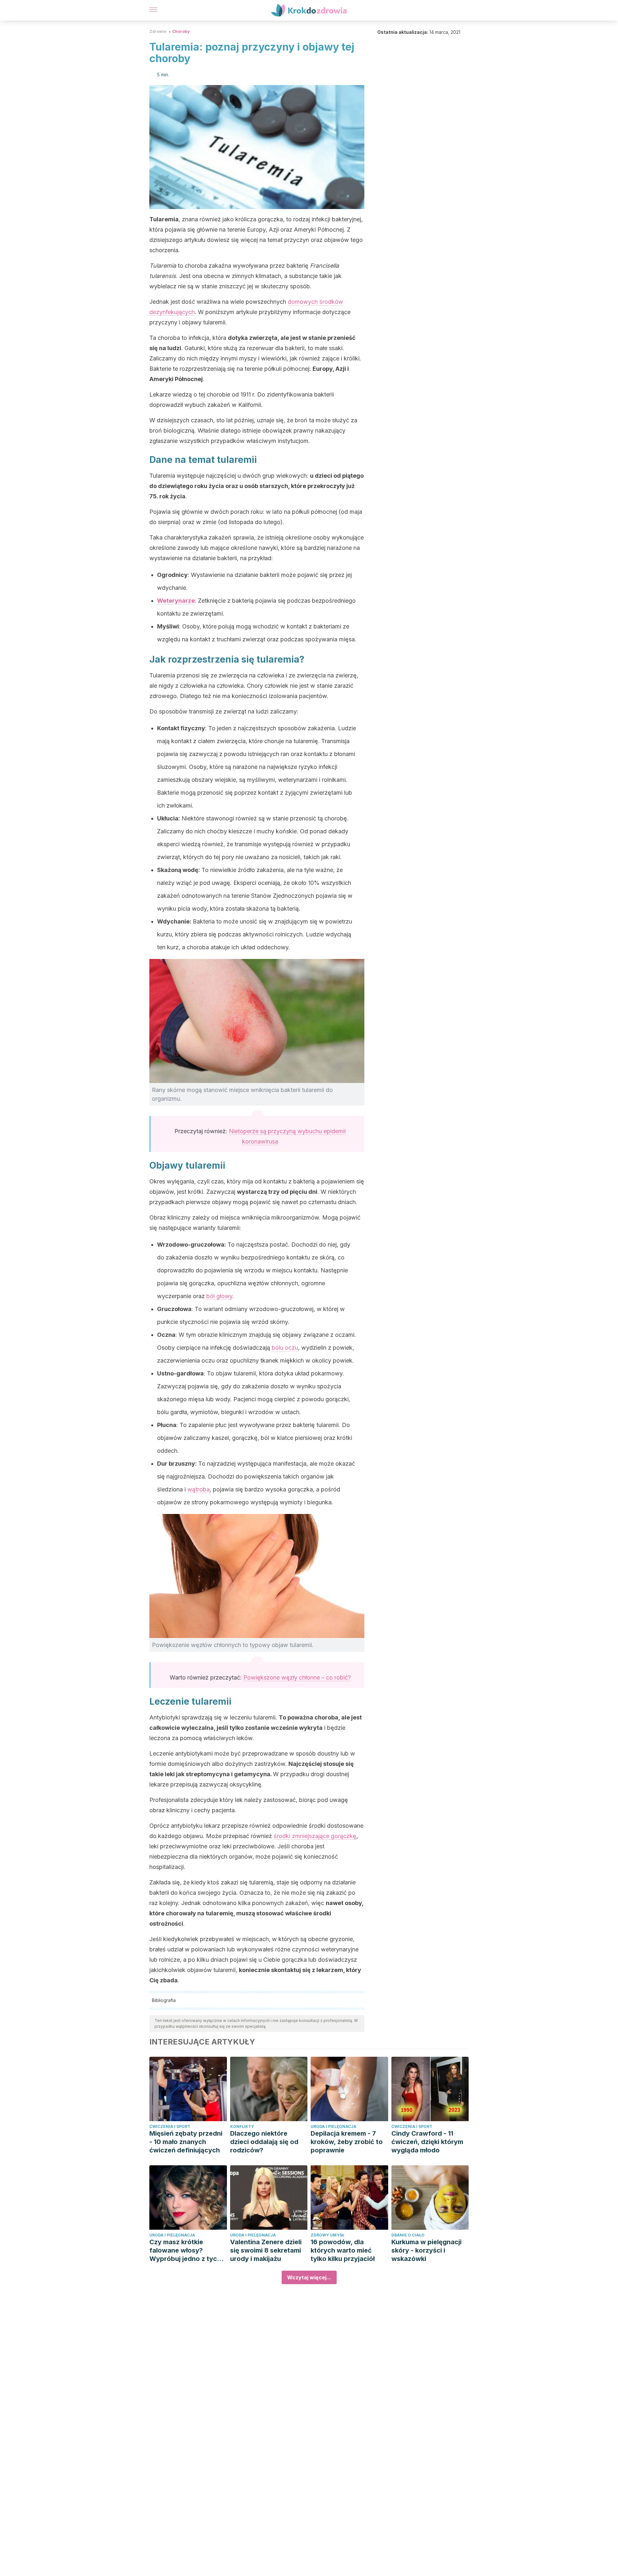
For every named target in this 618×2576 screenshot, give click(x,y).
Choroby (181, 31)
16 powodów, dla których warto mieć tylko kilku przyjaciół (343, 2250)
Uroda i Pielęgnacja (333, 2126)
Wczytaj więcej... (309, 2277)
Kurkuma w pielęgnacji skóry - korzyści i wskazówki (426, 2250)
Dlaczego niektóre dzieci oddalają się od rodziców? (264, 2142)
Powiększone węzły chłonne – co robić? (297, 1677)
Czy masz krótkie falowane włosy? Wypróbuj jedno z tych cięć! (185, 2250)
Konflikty (242, 2126)
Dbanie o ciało (408, 2235)
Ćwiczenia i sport (170, 2126)
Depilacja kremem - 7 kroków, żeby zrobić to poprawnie (347, 2142)
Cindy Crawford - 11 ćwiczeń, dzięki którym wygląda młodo (427, 2142)
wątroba (198, 1489)
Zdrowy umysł (328, 2235)
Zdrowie (158, 31)
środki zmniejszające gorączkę (315, 1836)
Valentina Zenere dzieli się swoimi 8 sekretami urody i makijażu (266, 2250)
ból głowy (219, 1296)
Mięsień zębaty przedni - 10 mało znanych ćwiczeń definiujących (186, 2142)
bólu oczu (285, 1348)
